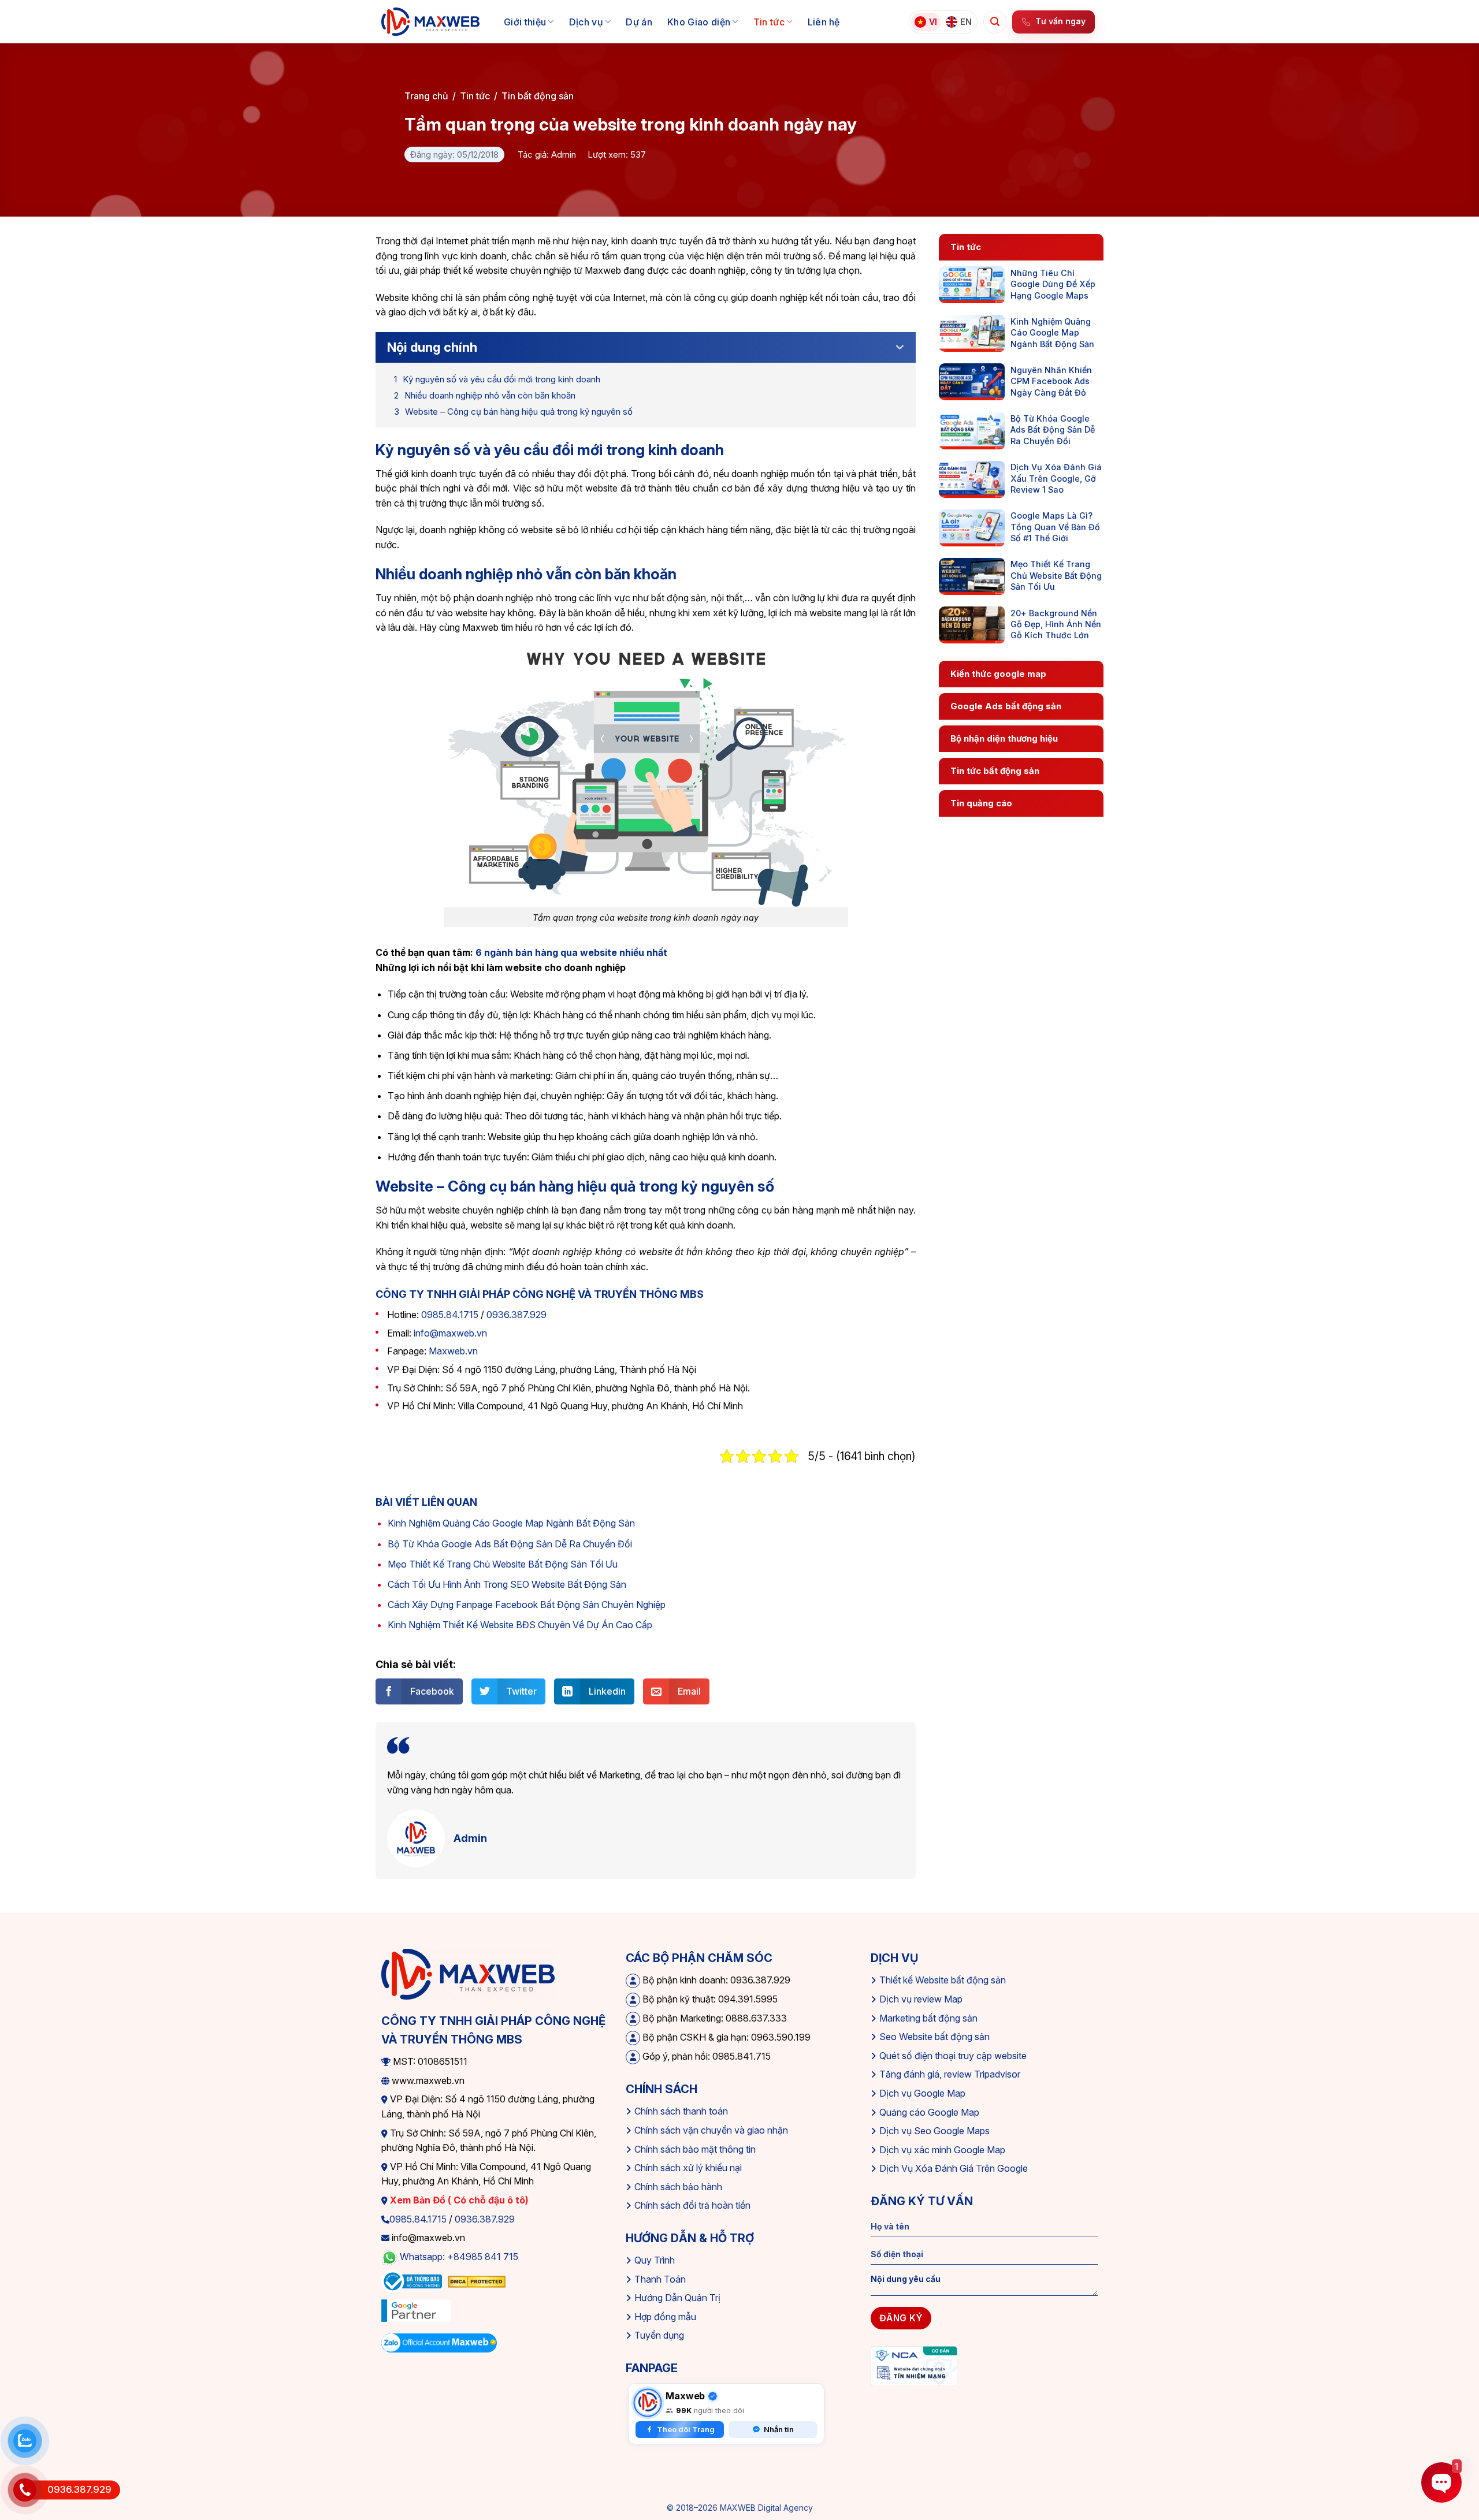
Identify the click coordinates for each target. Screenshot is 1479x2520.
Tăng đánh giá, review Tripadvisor (950, 2074)
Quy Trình (655, 2260)
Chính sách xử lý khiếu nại (688, 2168)
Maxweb (685, 2396)
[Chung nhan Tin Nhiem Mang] (914, 2365)
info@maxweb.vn (450, 1333)
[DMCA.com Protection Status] (477, 2281)
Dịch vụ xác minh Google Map (942, 2150)
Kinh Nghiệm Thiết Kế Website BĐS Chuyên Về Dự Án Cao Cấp (520, 1625)
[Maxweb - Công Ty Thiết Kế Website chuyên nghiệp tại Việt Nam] (430, 22)
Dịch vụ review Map (921, 1999)
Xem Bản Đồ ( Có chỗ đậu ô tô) (458, 2200)
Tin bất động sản (538, 96)
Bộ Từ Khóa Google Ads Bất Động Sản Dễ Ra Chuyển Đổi (510, 1544)
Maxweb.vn (453, 1351)
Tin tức (769, 22)
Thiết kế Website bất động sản (943, 1980)
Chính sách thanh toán (681, 2111)
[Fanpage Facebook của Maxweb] (648, 2403)
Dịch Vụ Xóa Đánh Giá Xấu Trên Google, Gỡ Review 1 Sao (1056, 478)
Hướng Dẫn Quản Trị (677, 2298)
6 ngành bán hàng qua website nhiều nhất (571, 952)
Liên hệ (824, 22)
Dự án (639, 22)
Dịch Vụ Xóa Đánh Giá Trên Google (954, 2168)
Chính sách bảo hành (678, 2187)
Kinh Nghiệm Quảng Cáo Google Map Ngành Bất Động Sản (511, 1523)
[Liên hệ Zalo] (25, 2441)
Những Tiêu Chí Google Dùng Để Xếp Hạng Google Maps (1053, 284)
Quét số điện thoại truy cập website (953, 2056)
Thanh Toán (660, 2279)
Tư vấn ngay (1060, 21)
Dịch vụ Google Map (922, 2093)
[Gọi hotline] (25, 2490)
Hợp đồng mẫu (665, 2317)
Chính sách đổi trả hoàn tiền (692, 2205)
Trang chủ (426, 96)
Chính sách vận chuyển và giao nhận (711, 2130)
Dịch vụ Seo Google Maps (934, 2131)
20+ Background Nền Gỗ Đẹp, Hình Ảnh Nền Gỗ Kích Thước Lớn (1056, 624)
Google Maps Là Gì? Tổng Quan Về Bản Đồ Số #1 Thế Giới (1055, 527)
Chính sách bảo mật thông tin (695, 2149)
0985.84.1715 (450, 1315)
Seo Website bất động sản (934, 2037)
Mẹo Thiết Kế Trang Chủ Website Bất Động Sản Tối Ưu (503, 1564)
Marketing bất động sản (928, 2018)
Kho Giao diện (699, 22)
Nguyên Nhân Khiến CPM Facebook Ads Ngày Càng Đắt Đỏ (1051, 381)
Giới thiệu (525, 22)
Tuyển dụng (659, 2335)
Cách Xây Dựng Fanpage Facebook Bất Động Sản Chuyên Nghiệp (527, 1605)
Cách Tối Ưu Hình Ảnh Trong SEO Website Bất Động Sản (507, 1584)
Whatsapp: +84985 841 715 (459, 2257)
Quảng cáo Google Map (929, 2112)
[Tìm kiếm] (995, 22)
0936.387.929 (516, 1315)
